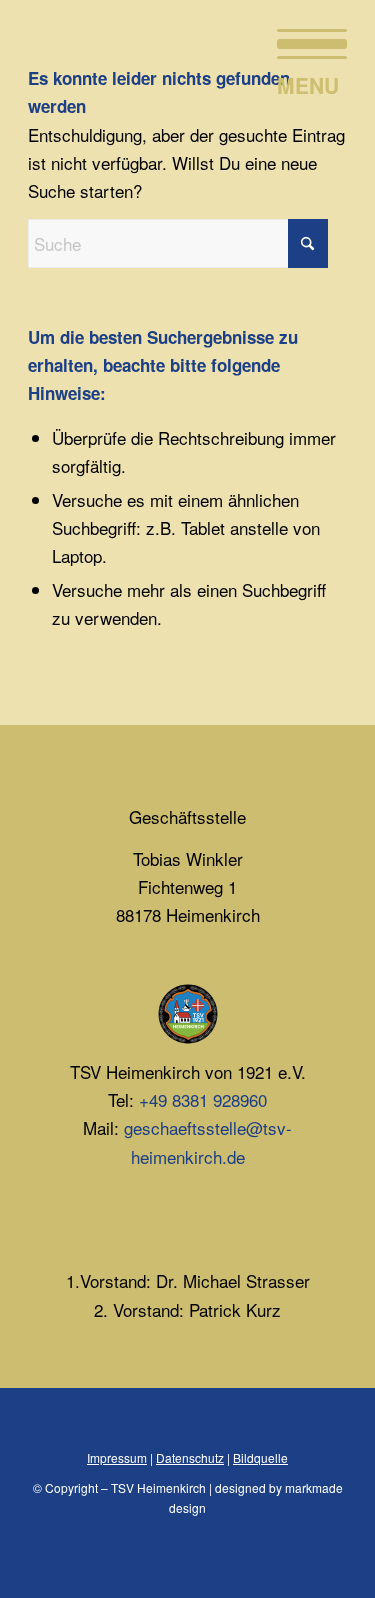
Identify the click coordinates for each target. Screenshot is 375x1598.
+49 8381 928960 (203, 1099)
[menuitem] (302, 40)
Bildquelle (260, 1457)
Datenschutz (190, 1457)
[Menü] (302, 40)
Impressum (117, 1457)
